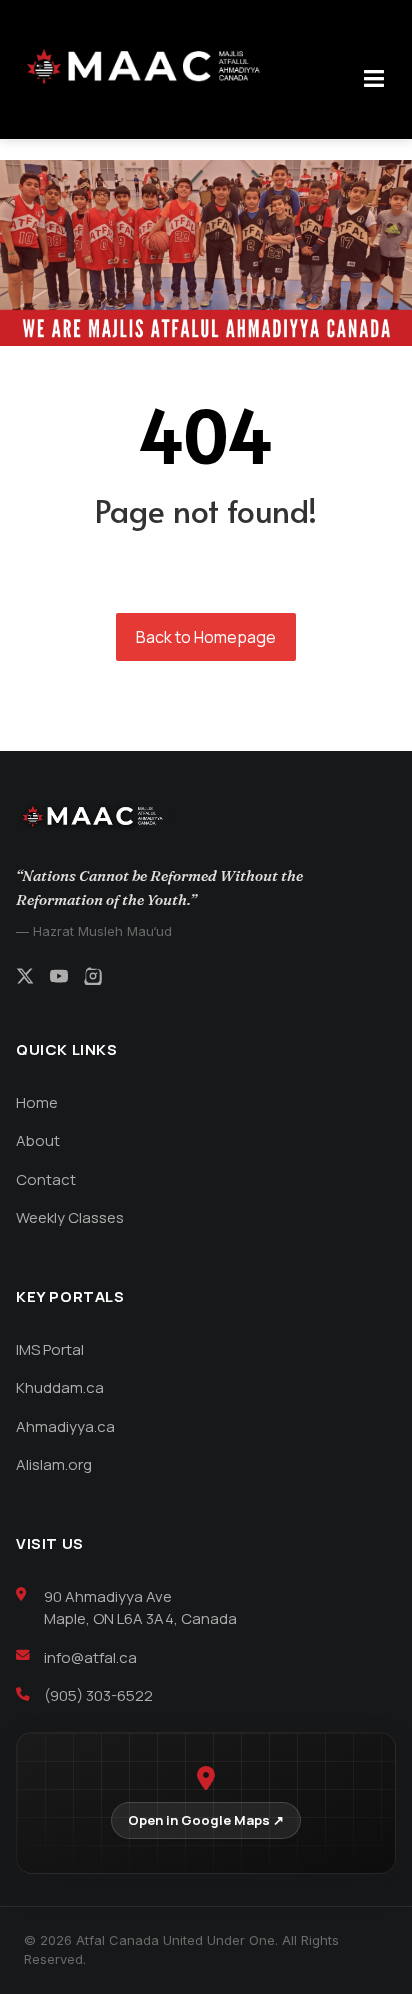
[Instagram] (93, 979)
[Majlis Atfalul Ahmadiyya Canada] (149, 67)
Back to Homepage (206, 637)
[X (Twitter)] (25, 979)
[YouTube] (59, 979)
